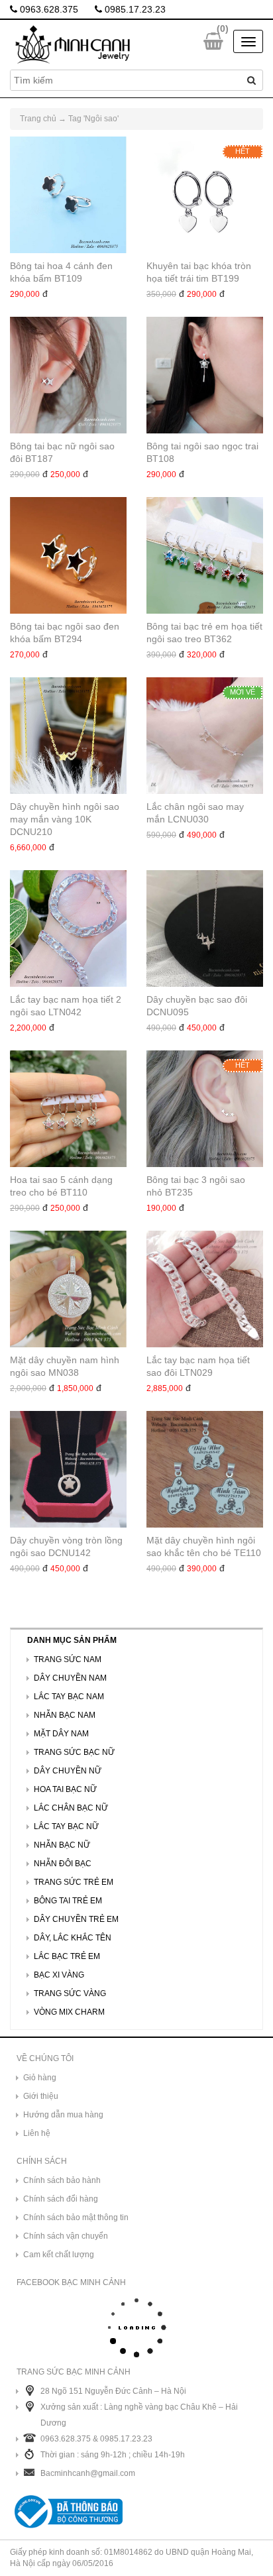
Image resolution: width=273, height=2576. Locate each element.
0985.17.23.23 (134, 9)
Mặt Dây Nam (61, 1734)
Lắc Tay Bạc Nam (69, 1697)
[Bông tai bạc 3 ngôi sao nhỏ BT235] (205, 1109)
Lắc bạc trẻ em (67, 1956)
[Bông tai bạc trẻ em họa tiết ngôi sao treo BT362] (205, 555)
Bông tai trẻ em (68, 1901)
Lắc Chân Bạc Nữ (71, 1808)
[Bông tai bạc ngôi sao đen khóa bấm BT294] (68, 555)
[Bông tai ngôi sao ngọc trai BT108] (205, 375)
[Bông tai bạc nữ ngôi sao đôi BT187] (68, 375)
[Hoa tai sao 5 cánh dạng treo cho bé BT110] (68, 1109)
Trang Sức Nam (68, 1659)
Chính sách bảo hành (62, 2180)
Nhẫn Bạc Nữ (62, 1845)
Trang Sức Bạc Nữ (74, 1752)
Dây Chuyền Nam (70, 1678)
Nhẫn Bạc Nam (65, 1715)
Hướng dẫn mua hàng (63, 2115)
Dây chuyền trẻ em (76, 1919)
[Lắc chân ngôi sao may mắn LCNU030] (205, 736)
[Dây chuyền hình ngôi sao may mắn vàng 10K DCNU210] (68, 736)
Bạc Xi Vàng (59, 1975)
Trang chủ (38, 119)
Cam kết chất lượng (59, 2255)
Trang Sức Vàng (70, 1993)
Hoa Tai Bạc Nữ (65, 1789)
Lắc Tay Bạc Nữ (66, 1826)
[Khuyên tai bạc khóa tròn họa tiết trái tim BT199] (205, 195)
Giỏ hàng (40, 2078)
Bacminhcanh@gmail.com (88, 2473)
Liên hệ (37, 2133)
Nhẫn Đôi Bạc (63, 1864)
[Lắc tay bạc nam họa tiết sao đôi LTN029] (205, 1289)
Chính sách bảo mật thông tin (76, 2217)
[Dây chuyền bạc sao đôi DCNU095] (205, 928)
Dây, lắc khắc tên (73, 1938)
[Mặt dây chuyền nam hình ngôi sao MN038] (68, 1289)
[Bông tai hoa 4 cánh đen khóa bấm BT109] (68, 195)
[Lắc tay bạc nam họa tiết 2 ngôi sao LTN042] (68, 928)
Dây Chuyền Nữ (68, 1771)
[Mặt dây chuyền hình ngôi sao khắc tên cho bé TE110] (205, 1469)
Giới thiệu (41, 2096)
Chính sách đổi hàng (61, 2199)
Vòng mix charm (69, 2012)
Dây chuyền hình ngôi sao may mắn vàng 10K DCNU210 (65, 819)
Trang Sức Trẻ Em (74, 1882)
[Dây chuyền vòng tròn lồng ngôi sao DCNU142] (68, 1469)
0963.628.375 (48, 9)
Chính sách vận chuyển (66, 2236)
